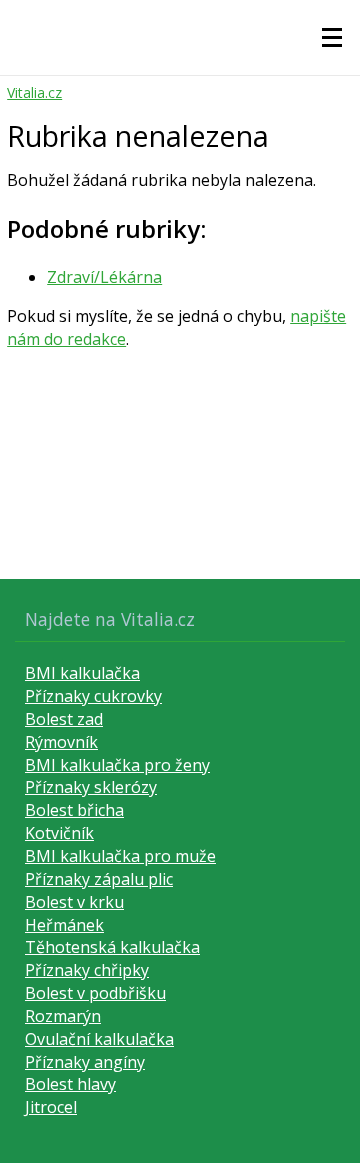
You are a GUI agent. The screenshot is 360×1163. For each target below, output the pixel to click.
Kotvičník (59, 833)
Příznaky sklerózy (91, 787)
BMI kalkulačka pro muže (120, 856)
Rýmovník (61, 742)
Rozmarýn (63, 1016)
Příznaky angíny (85, 1062)
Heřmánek (64, 925)
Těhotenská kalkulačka (112, 947)
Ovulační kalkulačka (99, 1039)
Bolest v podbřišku (95, 993)
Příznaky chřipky (87, 970)
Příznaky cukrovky (93, 696)
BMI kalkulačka (82, 673)
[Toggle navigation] (332, 38)
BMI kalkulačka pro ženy (117, 765)
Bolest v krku (74, 902)
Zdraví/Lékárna (104, 277)
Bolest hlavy (70, 1084)
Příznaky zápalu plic (99, 879)
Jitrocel (51, 1107)
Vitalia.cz (34, 92)
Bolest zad (64, 719)
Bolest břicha (74, 810)
